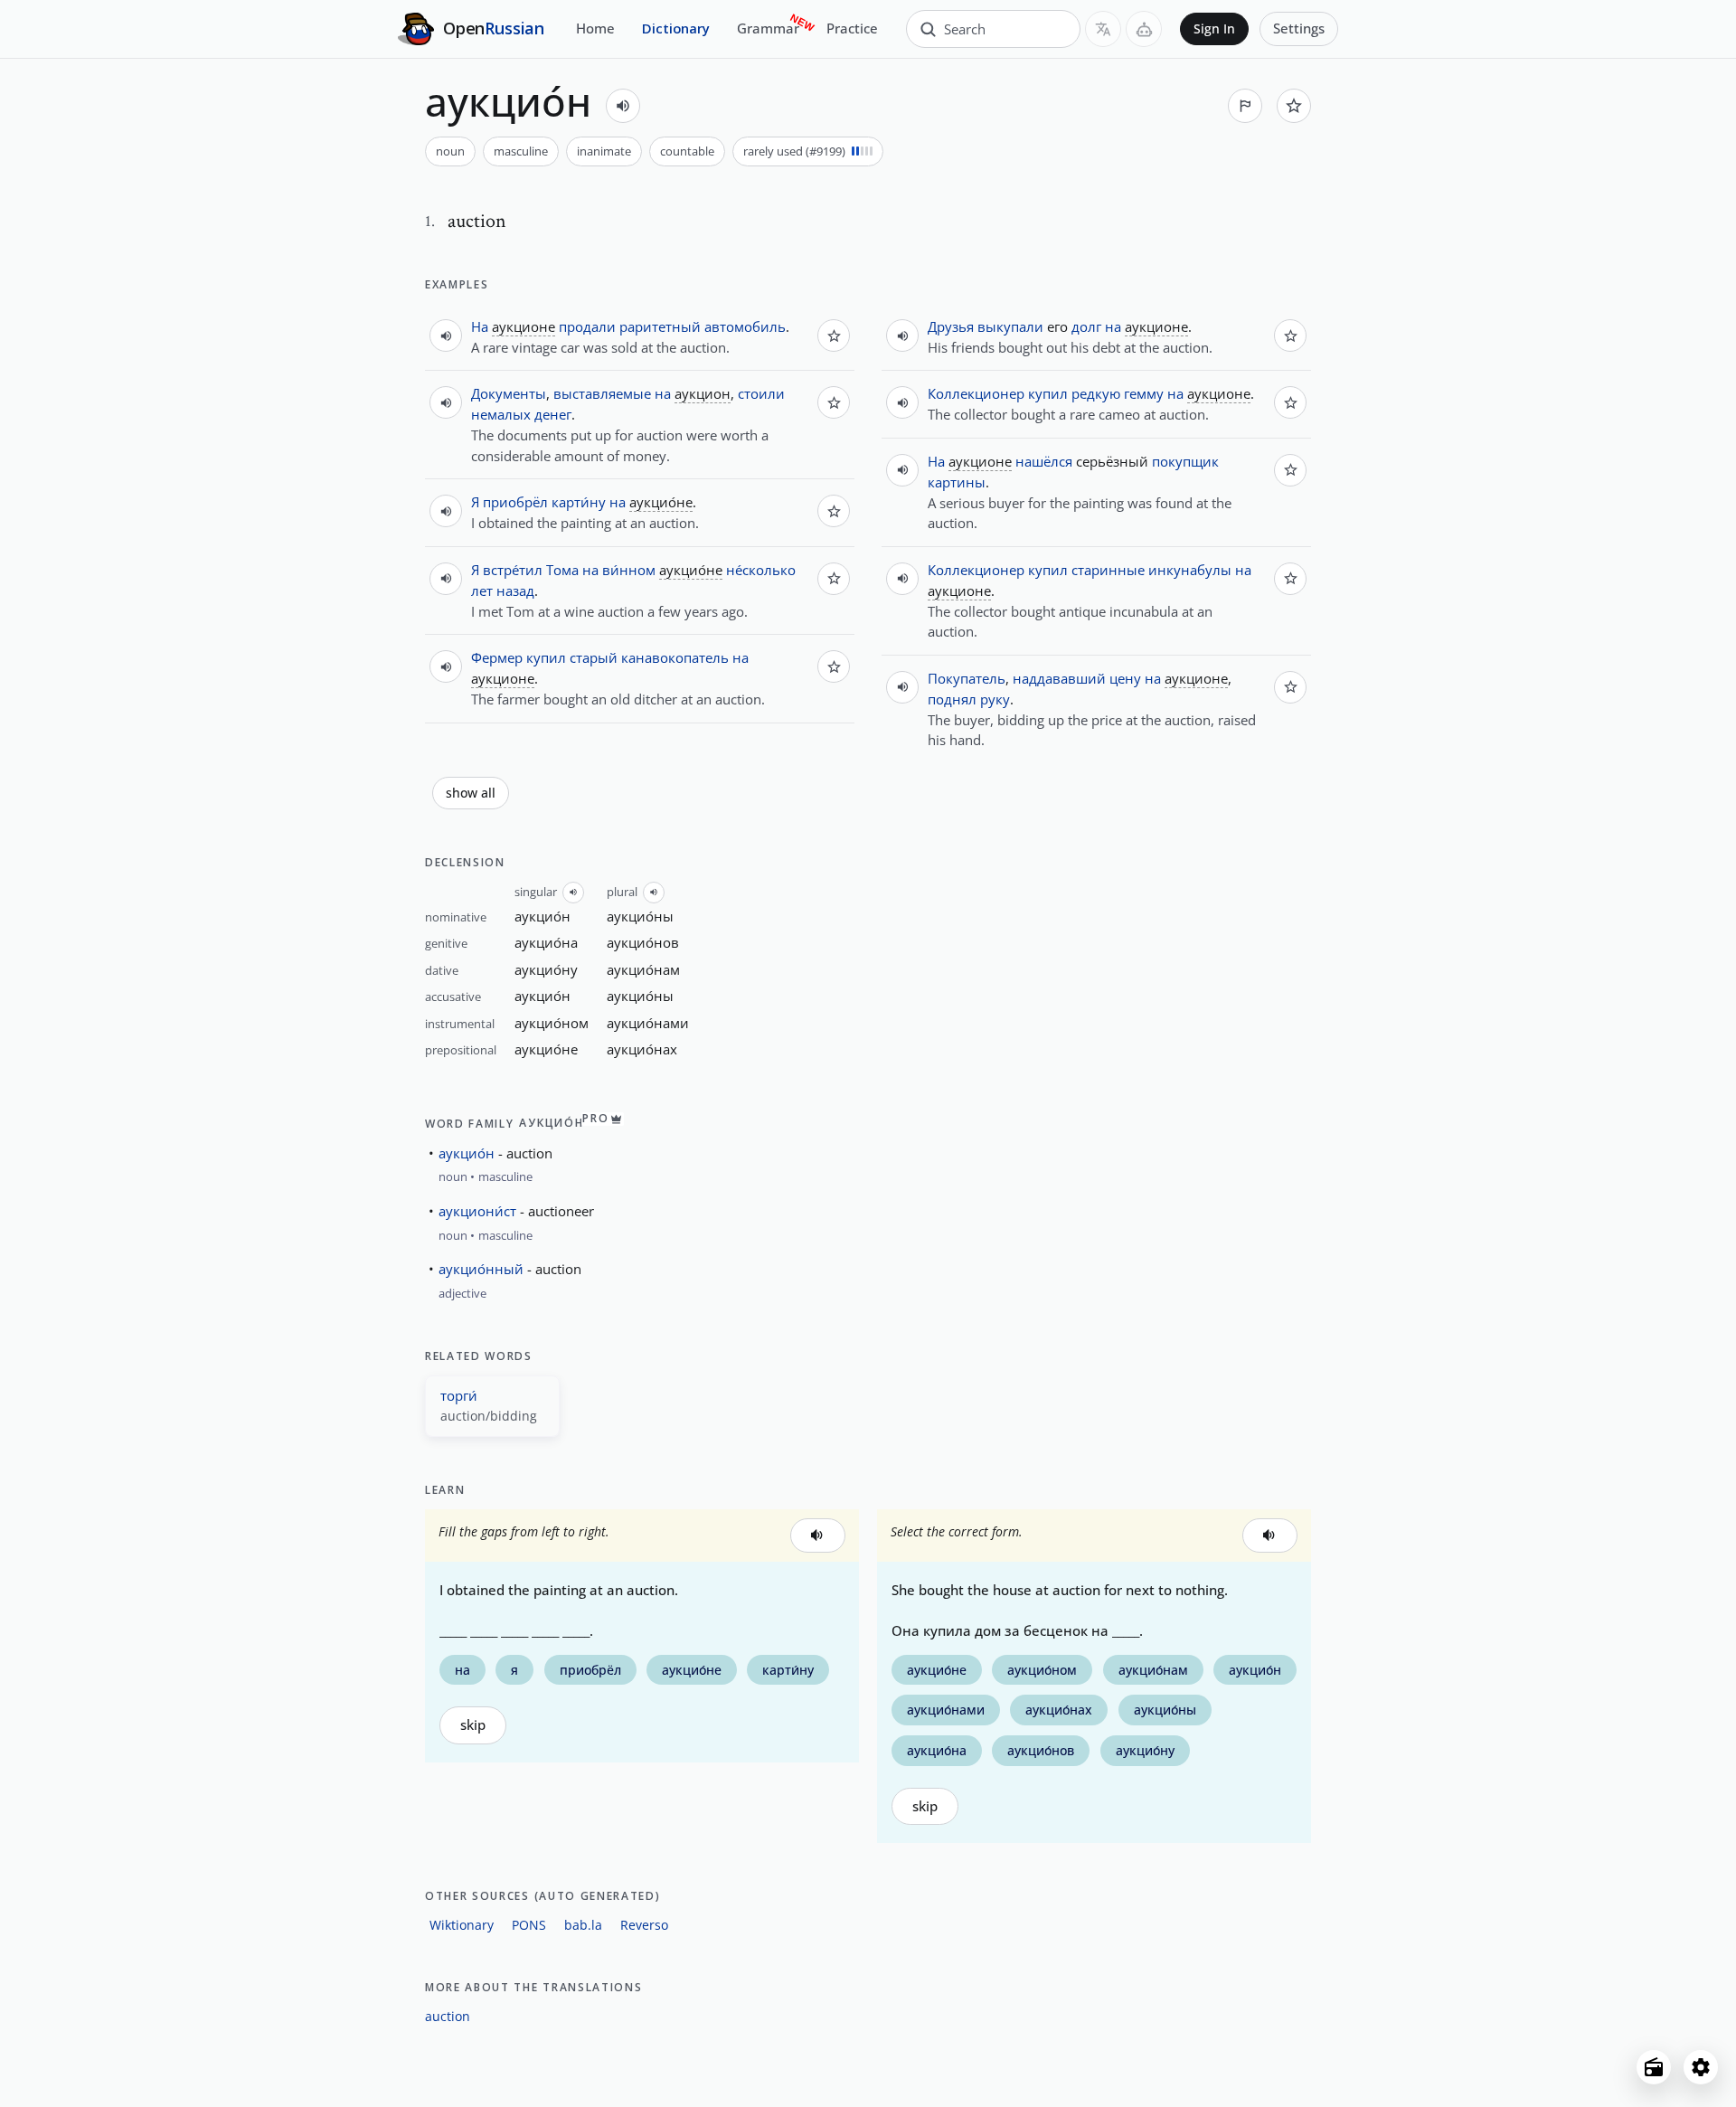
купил (546, 657)
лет (482, 591)
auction (448, 2016)
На (480, 326)
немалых (501, 414)
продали (587, 326)
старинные (1108, 570)
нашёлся (1044, 461)
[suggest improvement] (1245, 106)
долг (1086, 326)
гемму (1144, 393)
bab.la (583, 1925)
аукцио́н (467, 1153)
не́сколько (761, 570)
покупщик (1185, 461)
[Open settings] (1701, 2067)
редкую (1096, 393)
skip (473, 1725)
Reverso (644, 1925)
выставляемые (602, 393)
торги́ (459, 1395)
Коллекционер (976, 393)
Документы (509, 393)
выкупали (1010, 326)
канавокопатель (675, 657)
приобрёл (515, 502)
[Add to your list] (1294, 106)
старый (594, 657)
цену (1125, 678)
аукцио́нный (481, 1269)
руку (995, 699)
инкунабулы (1190, 570)
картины (957, 482)
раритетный (660, 326)
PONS (529, 1925)
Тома (562, 570)
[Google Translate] (1103, 29)
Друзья (951, 326)
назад (515, 591)
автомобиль (745, 326)
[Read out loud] (623, 106)
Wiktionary (462, 1925)
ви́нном (629, 570)
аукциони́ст (477, 1211)
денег (553, 414)
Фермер (497, 657)
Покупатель (967, 678)
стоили (761, 393)
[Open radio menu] (1654, 2067)
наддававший (1059, 678)
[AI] (1144, 29)
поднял (952, 699)
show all (471, 793)
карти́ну (579, 502)
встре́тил (513, 570)
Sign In (1214, 29)
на (663, 393)
